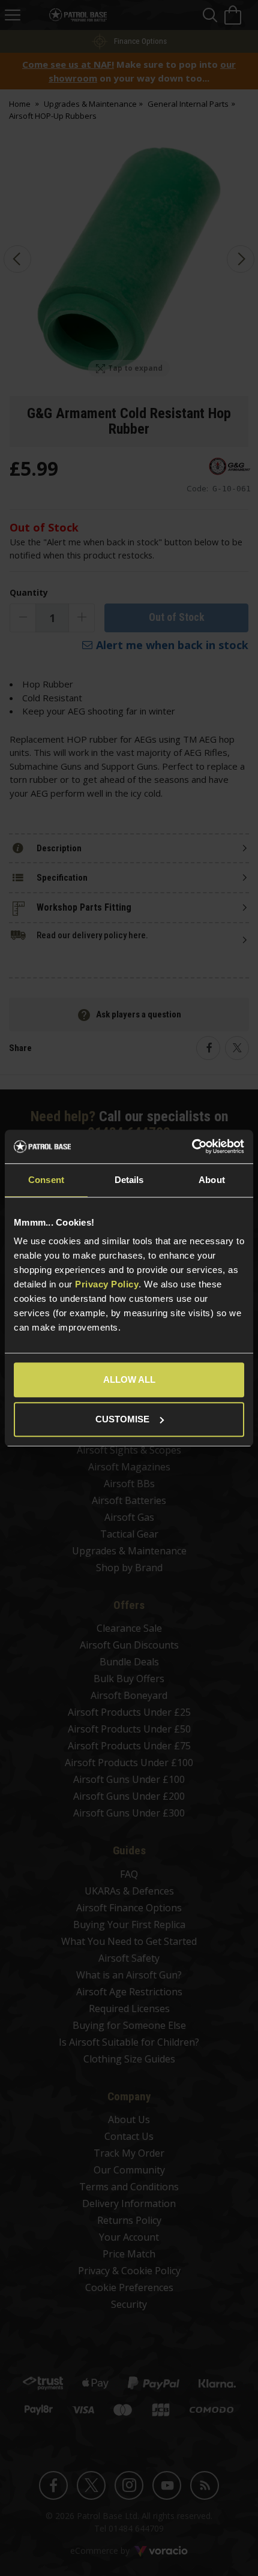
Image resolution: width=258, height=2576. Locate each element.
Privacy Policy (107, 1284)
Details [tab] (129, 1180)
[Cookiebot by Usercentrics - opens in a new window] (192, 1146)
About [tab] (212, 1180)
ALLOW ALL (129, 1379)
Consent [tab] (46, 1180)
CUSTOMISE (122, 1419)
